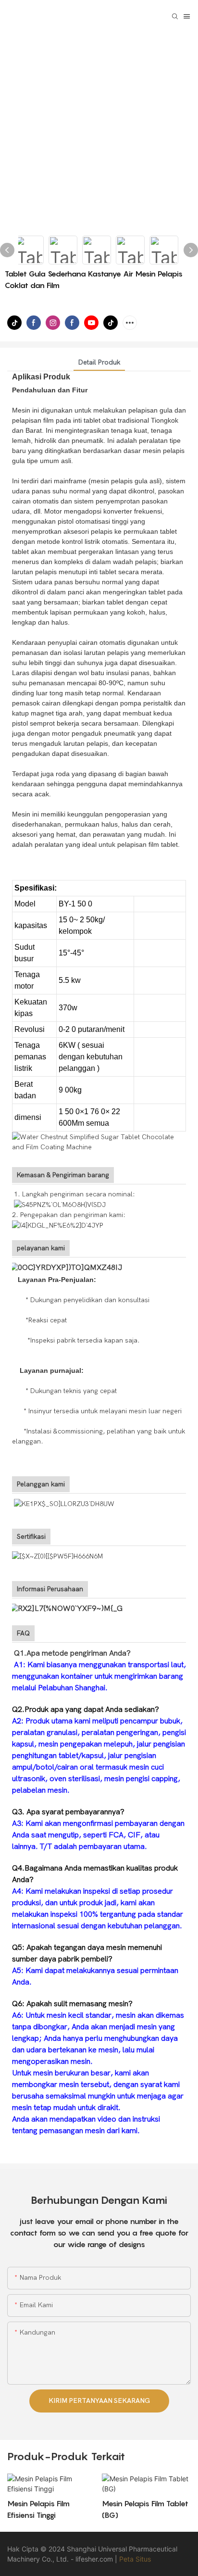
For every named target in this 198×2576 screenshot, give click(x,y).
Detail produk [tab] (99, 362)
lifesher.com (95, 2559)
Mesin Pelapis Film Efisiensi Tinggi (38, 2509)
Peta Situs (135, 2559)
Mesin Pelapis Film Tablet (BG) (145, 2509)
